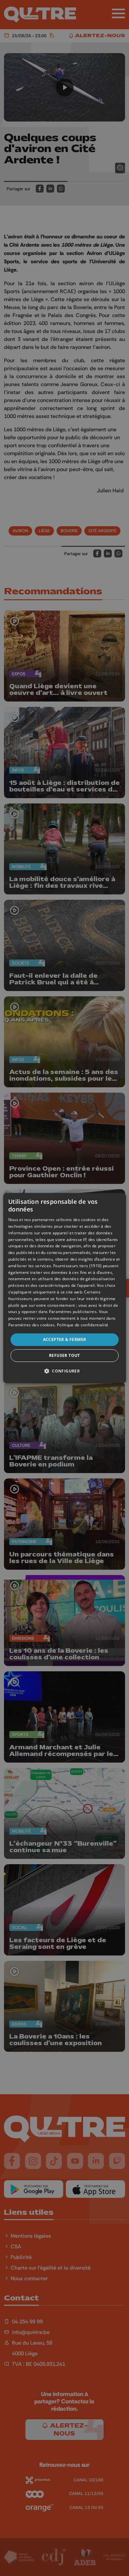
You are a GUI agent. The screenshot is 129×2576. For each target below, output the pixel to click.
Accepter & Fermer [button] (65, 1339)
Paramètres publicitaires (73, 1312)
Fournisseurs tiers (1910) (78, 1266)
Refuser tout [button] (64, 1355)
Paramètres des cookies (32, 1325)
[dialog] (65, 1288)
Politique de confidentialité (83, 1325)
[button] (64, 1371)
